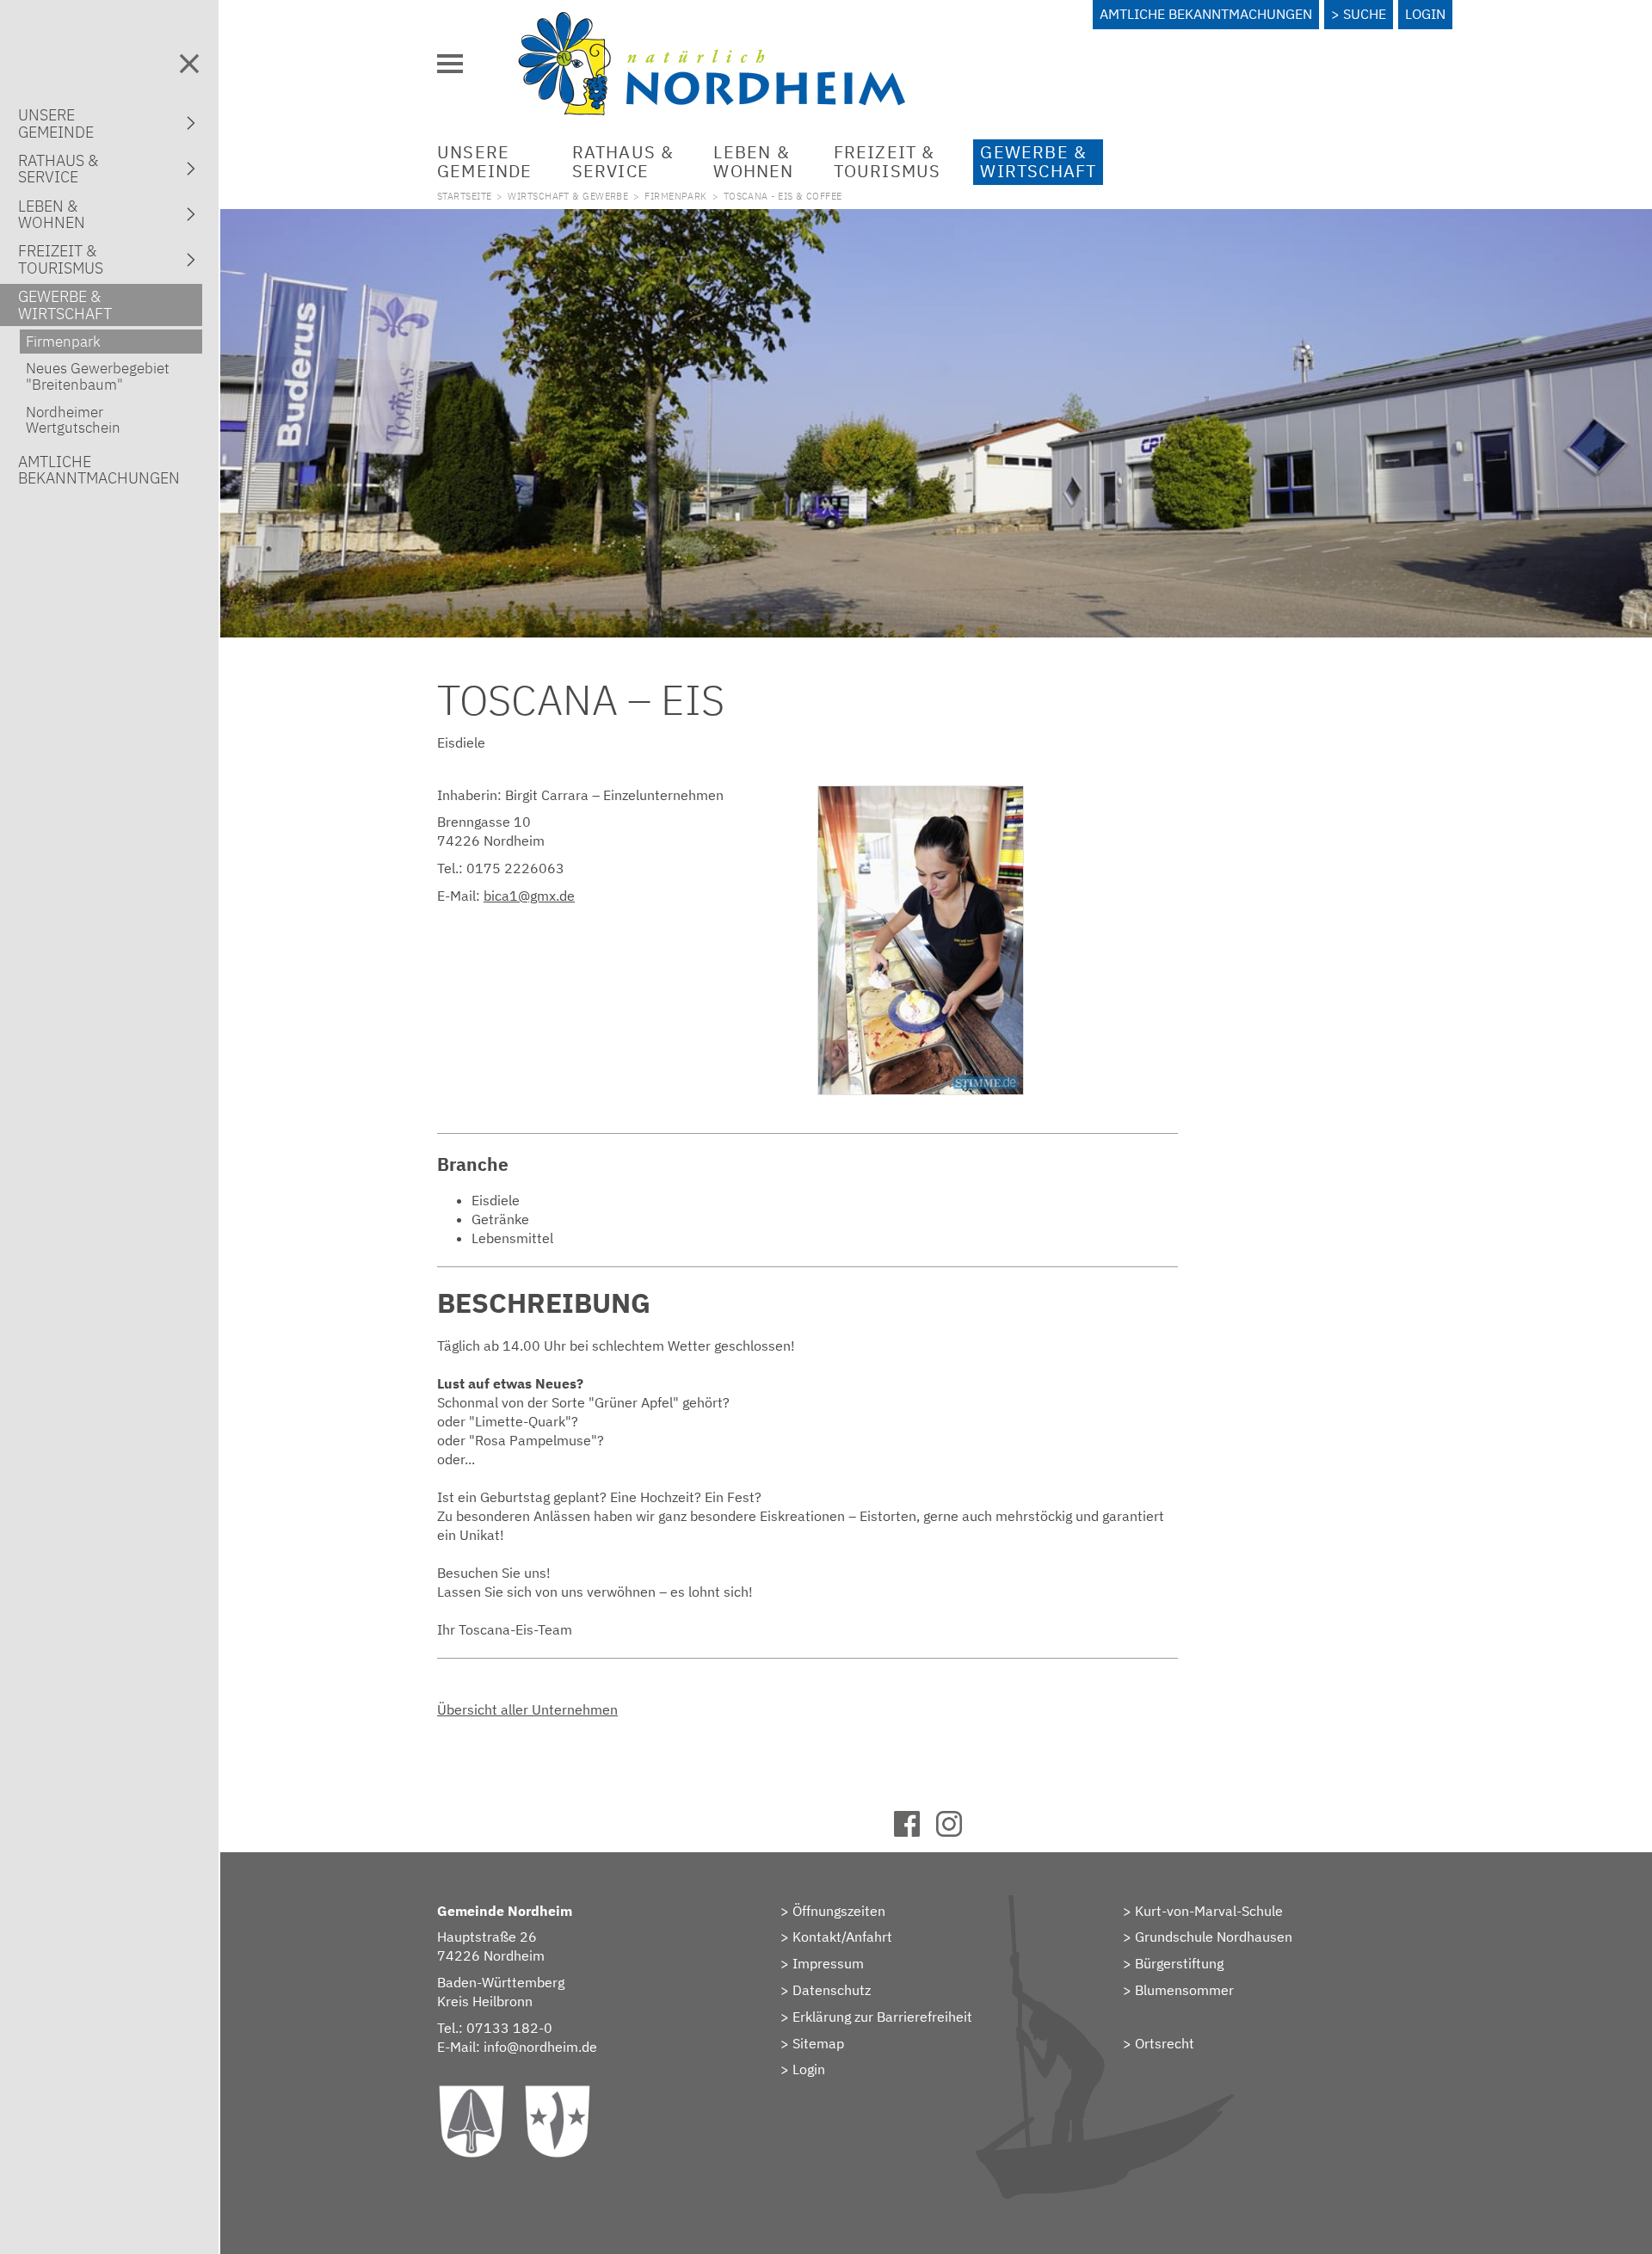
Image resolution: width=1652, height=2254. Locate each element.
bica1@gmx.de (529, 896)
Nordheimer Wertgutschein (73, 420)
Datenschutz (832, 1990)
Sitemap (818, 2043)
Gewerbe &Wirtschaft (1038, 161)
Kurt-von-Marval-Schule (1209, 1911)
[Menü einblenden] (450, 64)
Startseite (464, 196)
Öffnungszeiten (839, 1911)
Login (1425, 14)
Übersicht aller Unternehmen (527, 1709)
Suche (1365, 14)
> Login (803, 2069)
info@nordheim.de (540, 2047)
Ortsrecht (1165, 2043)
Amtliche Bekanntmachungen (1206, 14)
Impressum (828, 1963)
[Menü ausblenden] (189, 64)
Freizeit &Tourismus (888, 161)
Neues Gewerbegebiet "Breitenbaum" (98, 376)
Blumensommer (1184, 1990)
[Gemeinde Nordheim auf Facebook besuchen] (915, 1832)
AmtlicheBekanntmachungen (99, 470)
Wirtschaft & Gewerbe (568, 196)
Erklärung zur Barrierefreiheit (882, 2017)
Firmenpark (675, 196)
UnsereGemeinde (485, 161)
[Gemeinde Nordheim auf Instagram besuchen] (957, 1832)
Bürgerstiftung (1179, 1963)
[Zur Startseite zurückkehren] (712, 22)
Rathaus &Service (623, 161)
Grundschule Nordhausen (1214, 1937)
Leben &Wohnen (753, 161)
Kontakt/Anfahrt (842, 1937)
